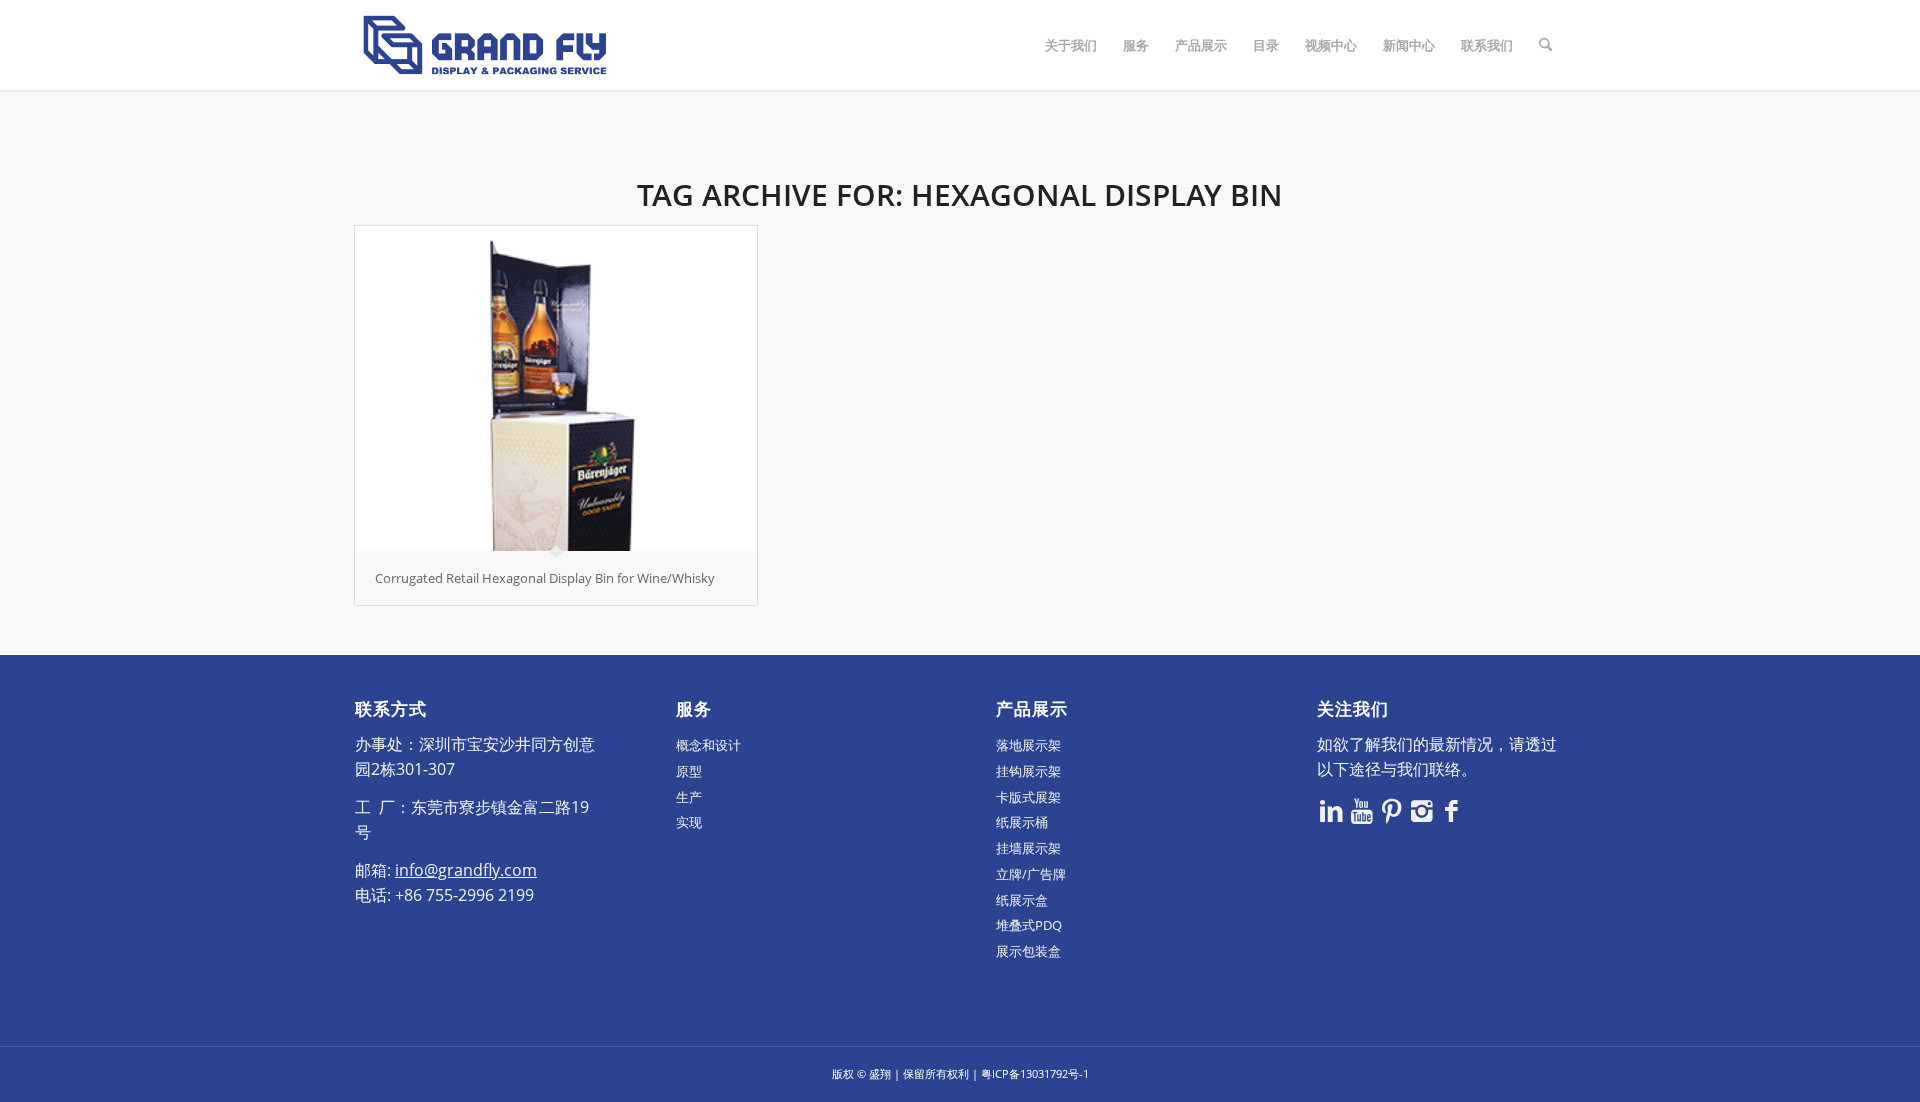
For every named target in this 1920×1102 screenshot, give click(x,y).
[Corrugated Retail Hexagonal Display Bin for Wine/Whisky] (556, 388)
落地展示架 (1028, 745)
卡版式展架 (1028, 797)
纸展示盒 (1022, 900)
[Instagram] (1422, 810)
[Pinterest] (1392, 810)
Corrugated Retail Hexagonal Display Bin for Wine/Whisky (545, 578)
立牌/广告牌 (1031, 874)
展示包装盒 (1028, 951)
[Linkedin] (1332, 810)
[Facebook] (1452, 810)
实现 (689, 822)
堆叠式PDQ (1029, 925)
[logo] (485, 45)
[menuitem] (1071, 45)
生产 (689, 797)
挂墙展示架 (1028, 848)
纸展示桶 (1022, 822)
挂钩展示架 (1028, 771)
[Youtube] (1362, 810)
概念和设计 (708, 745)
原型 (689, 771)
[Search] (1545, 45)
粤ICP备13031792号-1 (1035, 1073)
